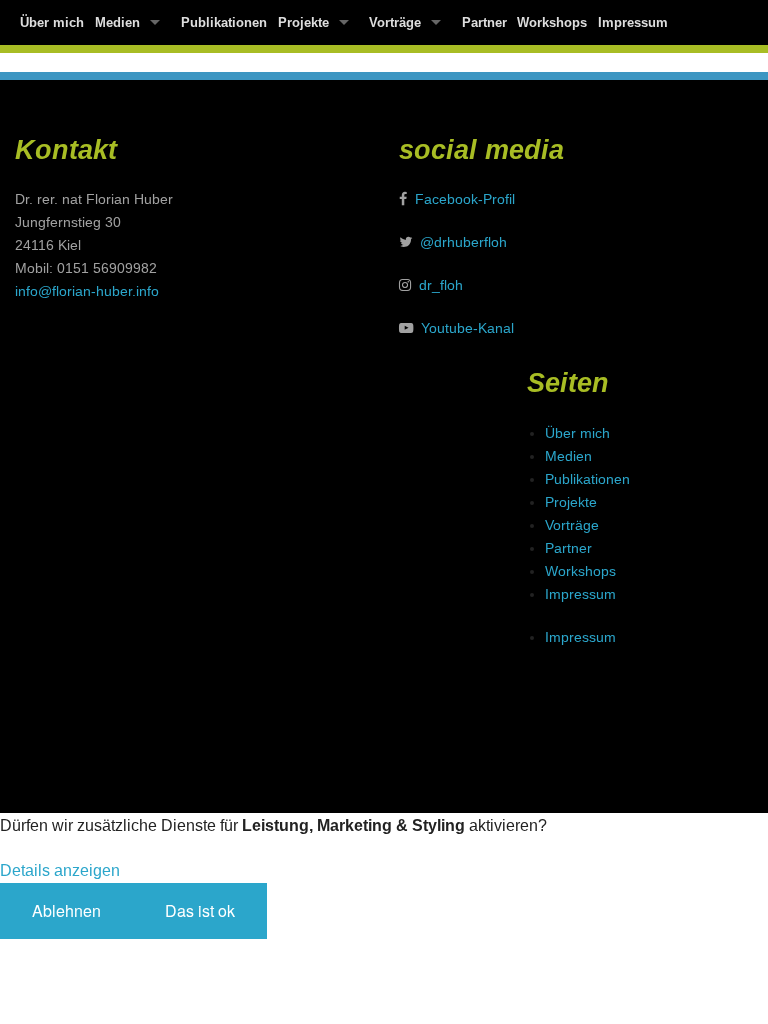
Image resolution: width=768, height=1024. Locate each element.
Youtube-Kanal (467, 328)
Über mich (52, 22)
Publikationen (224, 22)
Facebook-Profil (465, 199)
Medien (117, 22)
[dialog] (384, 886)
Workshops (552, 22)
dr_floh (441, 285)
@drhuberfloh (463, 242)
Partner (484, 22)
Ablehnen (66, 910)
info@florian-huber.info (87, 291)
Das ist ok (200, 910)
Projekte (303, 22)
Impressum (633, 22)
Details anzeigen (60, 870)
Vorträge (395, 22)
